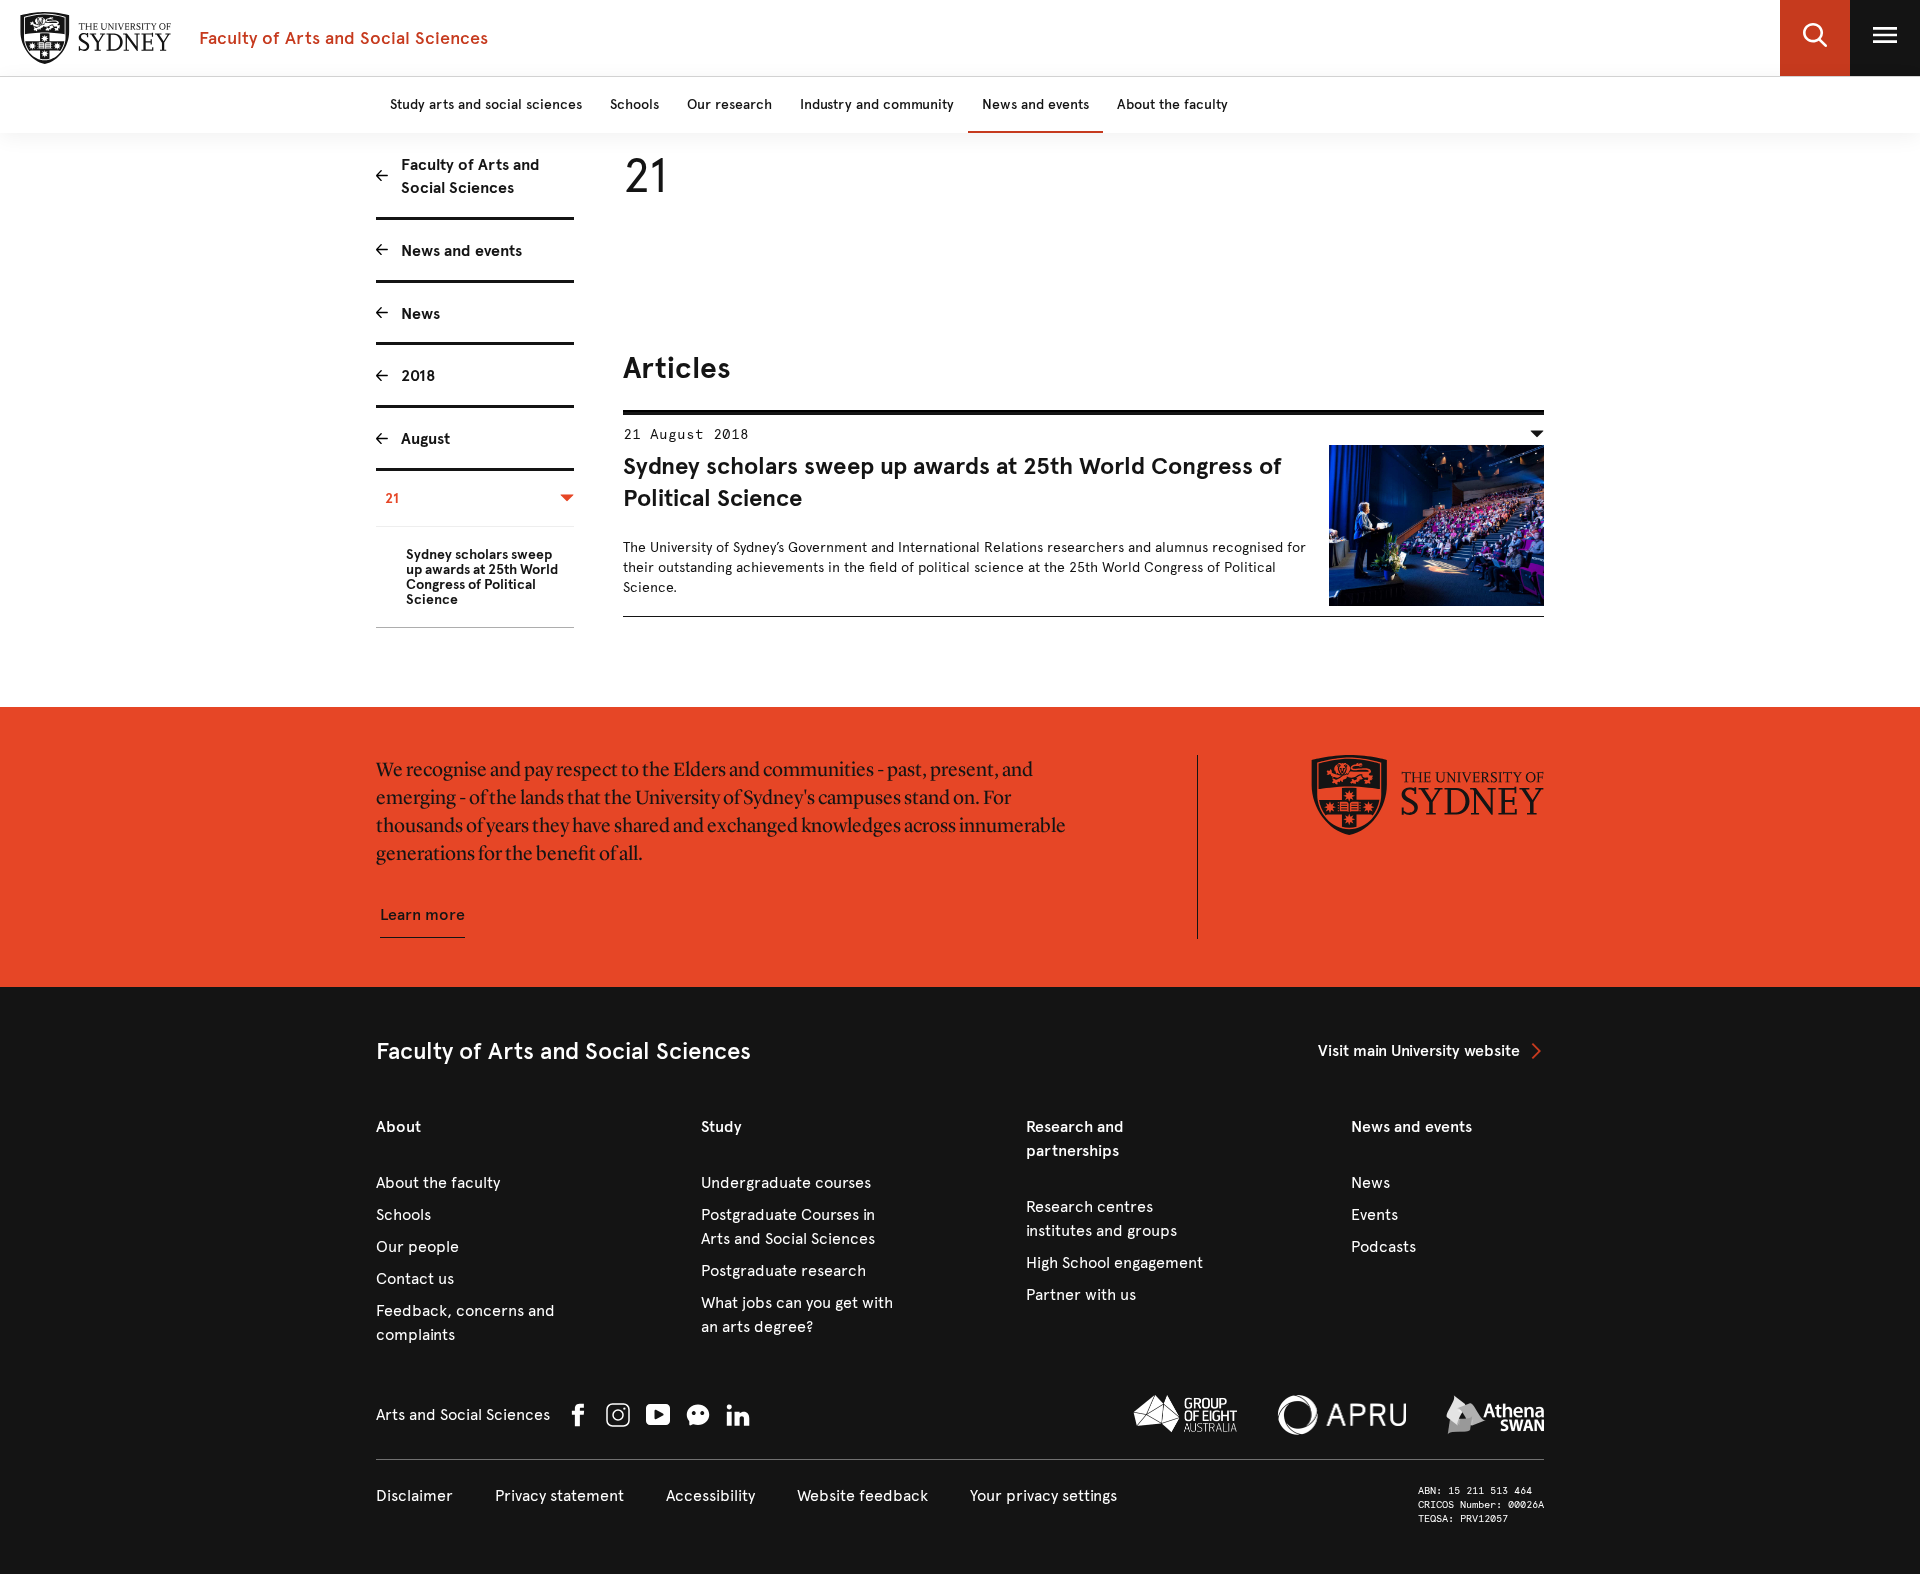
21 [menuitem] (392, 498)
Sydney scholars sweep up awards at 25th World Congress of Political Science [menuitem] (482, 577)
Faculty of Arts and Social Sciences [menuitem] (470, 176)
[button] (1815, 38)
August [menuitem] (425, 438)
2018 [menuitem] (418, 375)
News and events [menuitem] (461, 250)
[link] (1431, 1051)
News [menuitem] (420, 313)
